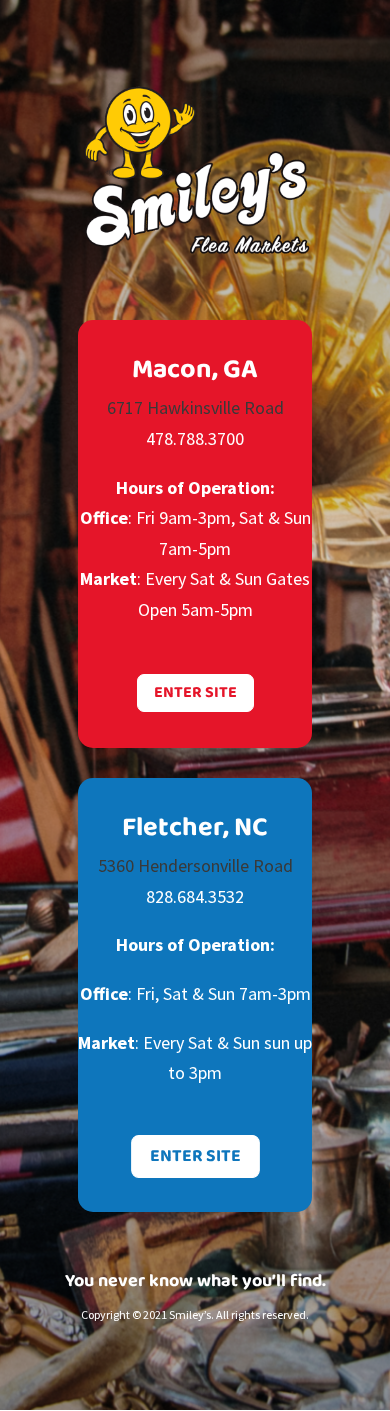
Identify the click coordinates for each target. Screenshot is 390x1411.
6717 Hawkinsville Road (195, 407)
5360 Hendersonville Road (195, 865)
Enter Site (195, 692)
